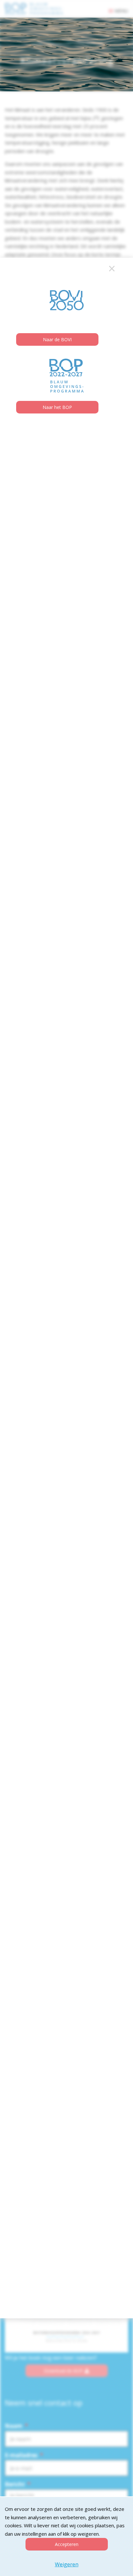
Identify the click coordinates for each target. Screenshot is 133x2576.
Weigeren (67, 2564)
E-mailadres (24, 2455)
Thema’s (54, 43)
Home (37, 43)
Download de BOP (63, 2370)
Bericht (18, 2484)
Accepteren (67, 2544)
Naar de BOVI (57, 340)
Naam (16, 2426)
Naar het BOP (57, 408)
